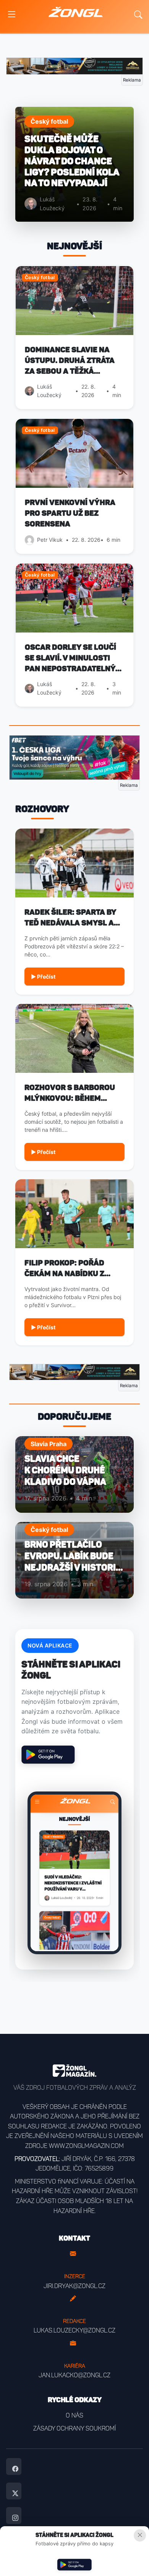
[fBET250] (74, 757)
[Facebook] (14, 2466)
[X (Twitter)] (14, 2491)
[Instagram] (14, 2516)
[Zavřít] (140, 2535)
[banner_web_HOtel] (74, 65)
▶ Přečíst (43, 977)
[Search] (138, 15)
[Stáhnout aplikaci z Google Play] (48, 1755)
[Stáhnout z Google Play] (74, 2565)
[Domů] (76, 15)
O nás (74, 2415)
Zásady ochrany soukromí (74, 2428)
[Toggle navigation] (12, 15)
